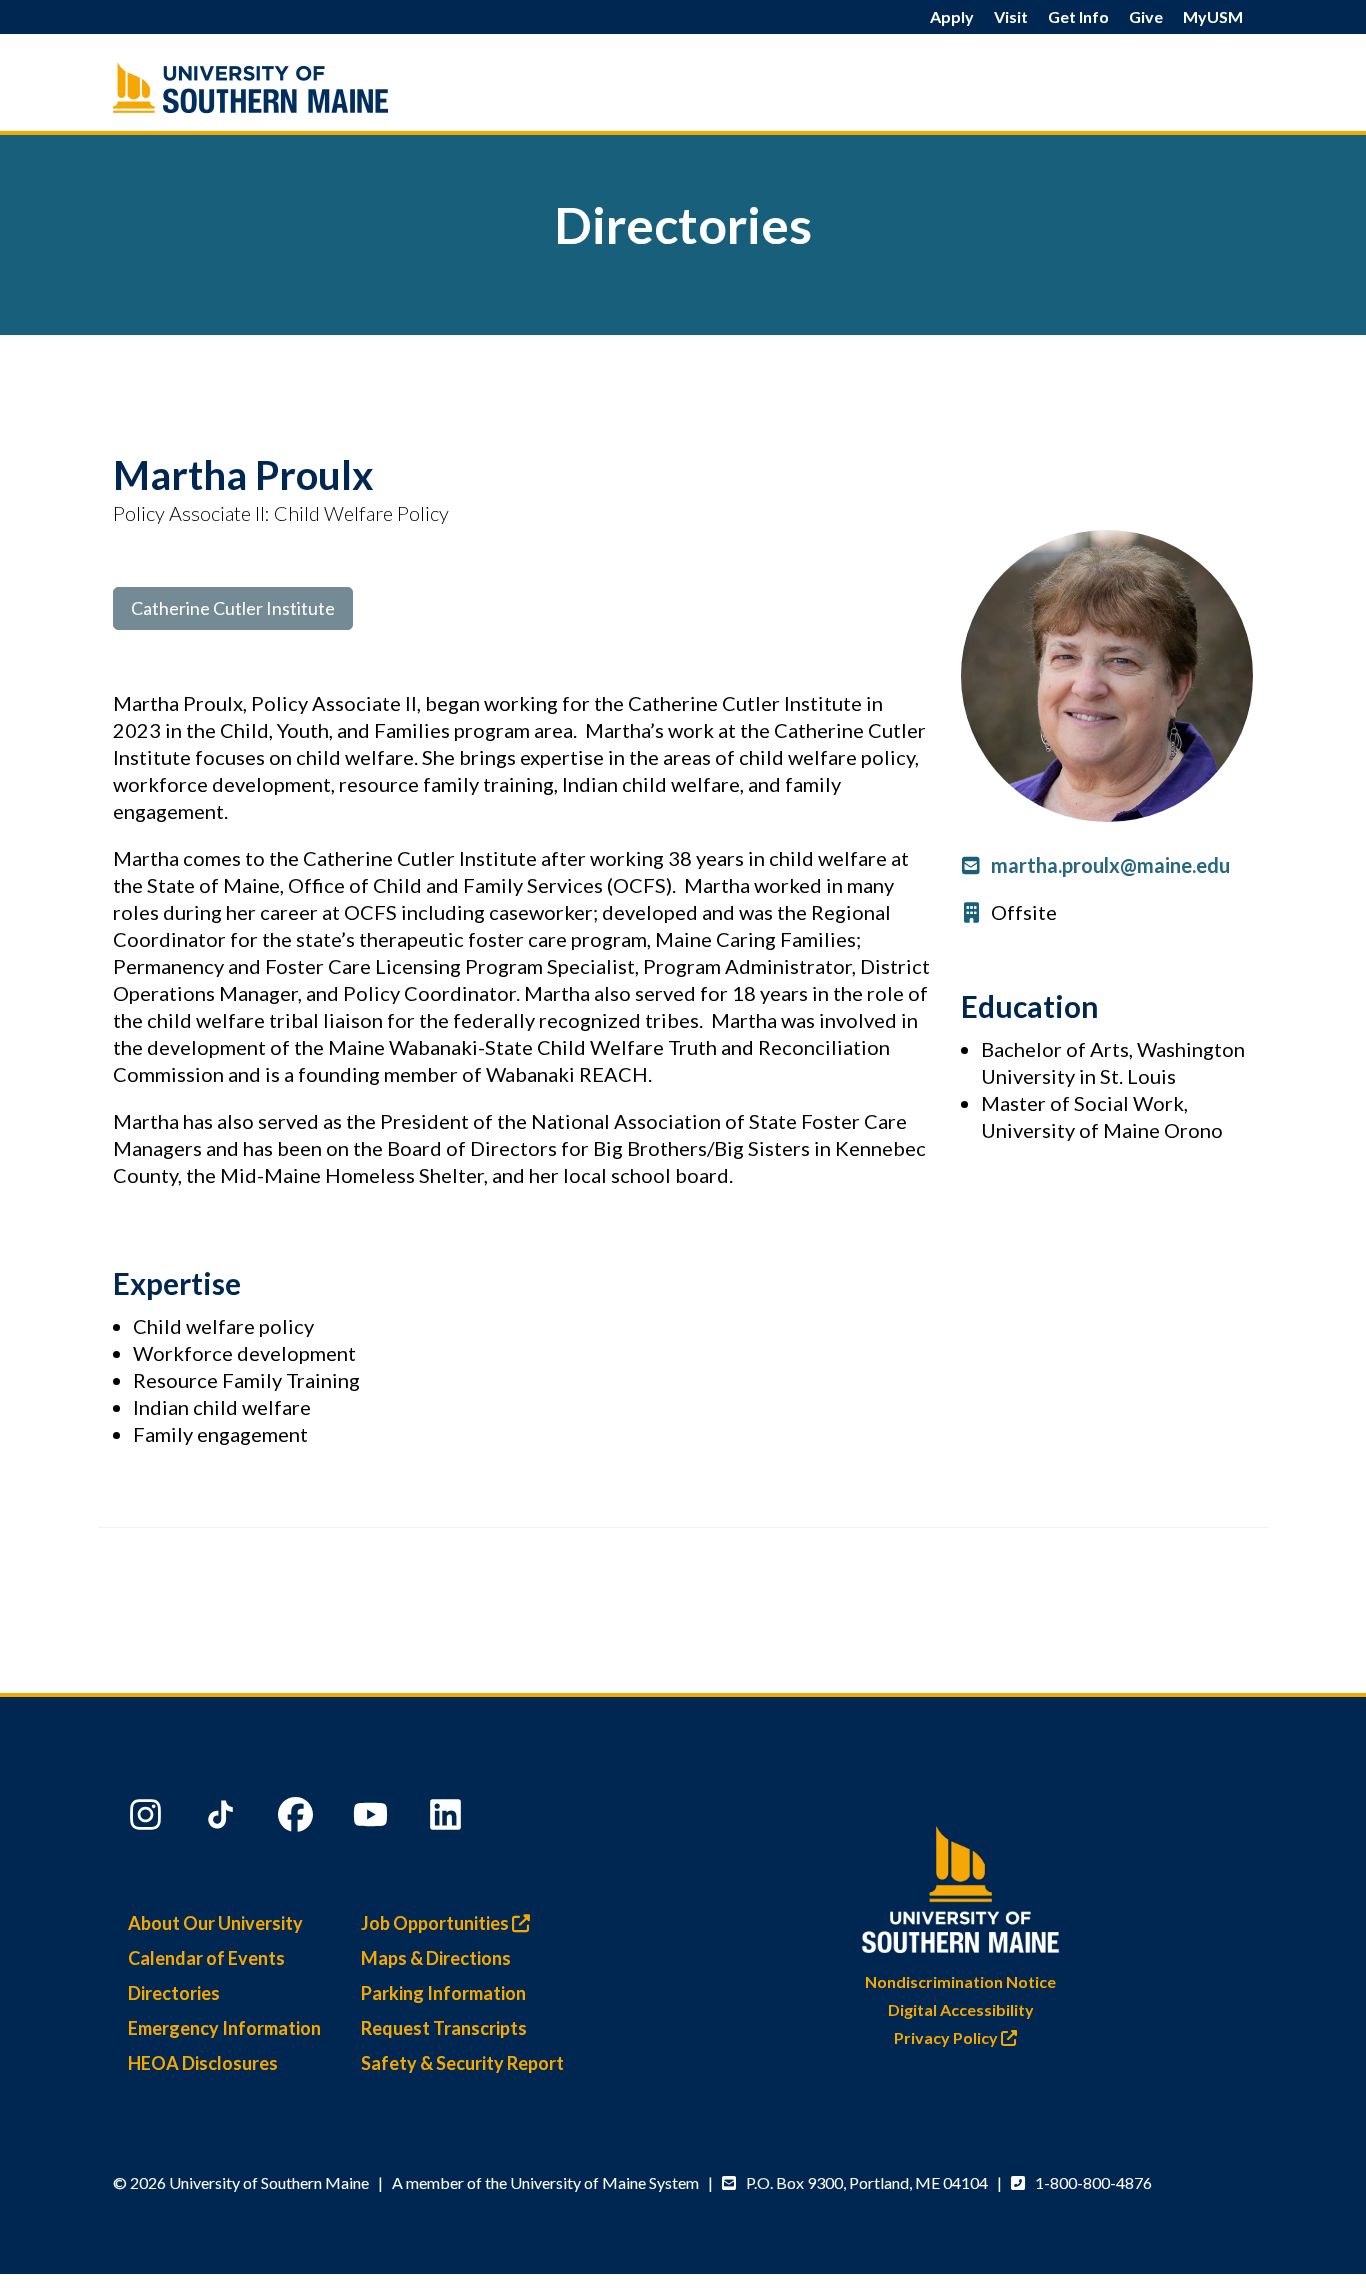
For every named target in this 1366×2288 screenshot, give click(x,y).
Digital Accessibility (961, 2009)
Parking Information (443, 1993)
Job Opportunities (436, 1923)
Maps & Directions (436, 1958)
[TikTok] (223, 1819)
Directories (174, 1993)
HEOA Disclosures (203, 2063)
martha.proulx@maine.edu (1110, 865)
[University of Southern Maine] (961, 1885)
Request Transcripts (444, 2028)
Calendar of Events (206, 1958)
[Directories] (293, 87)
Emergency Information (224, 2028)
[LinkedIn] (448, 1819)
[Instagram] (148, 1819)
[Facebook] (298, 1819)
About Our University (215, 1923)
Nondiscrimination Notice (960, 1981)
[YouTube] (373, 1819)
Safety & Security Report (462, 2063)
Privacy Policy (947, 2037)
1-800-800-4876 (1093, 2182)
